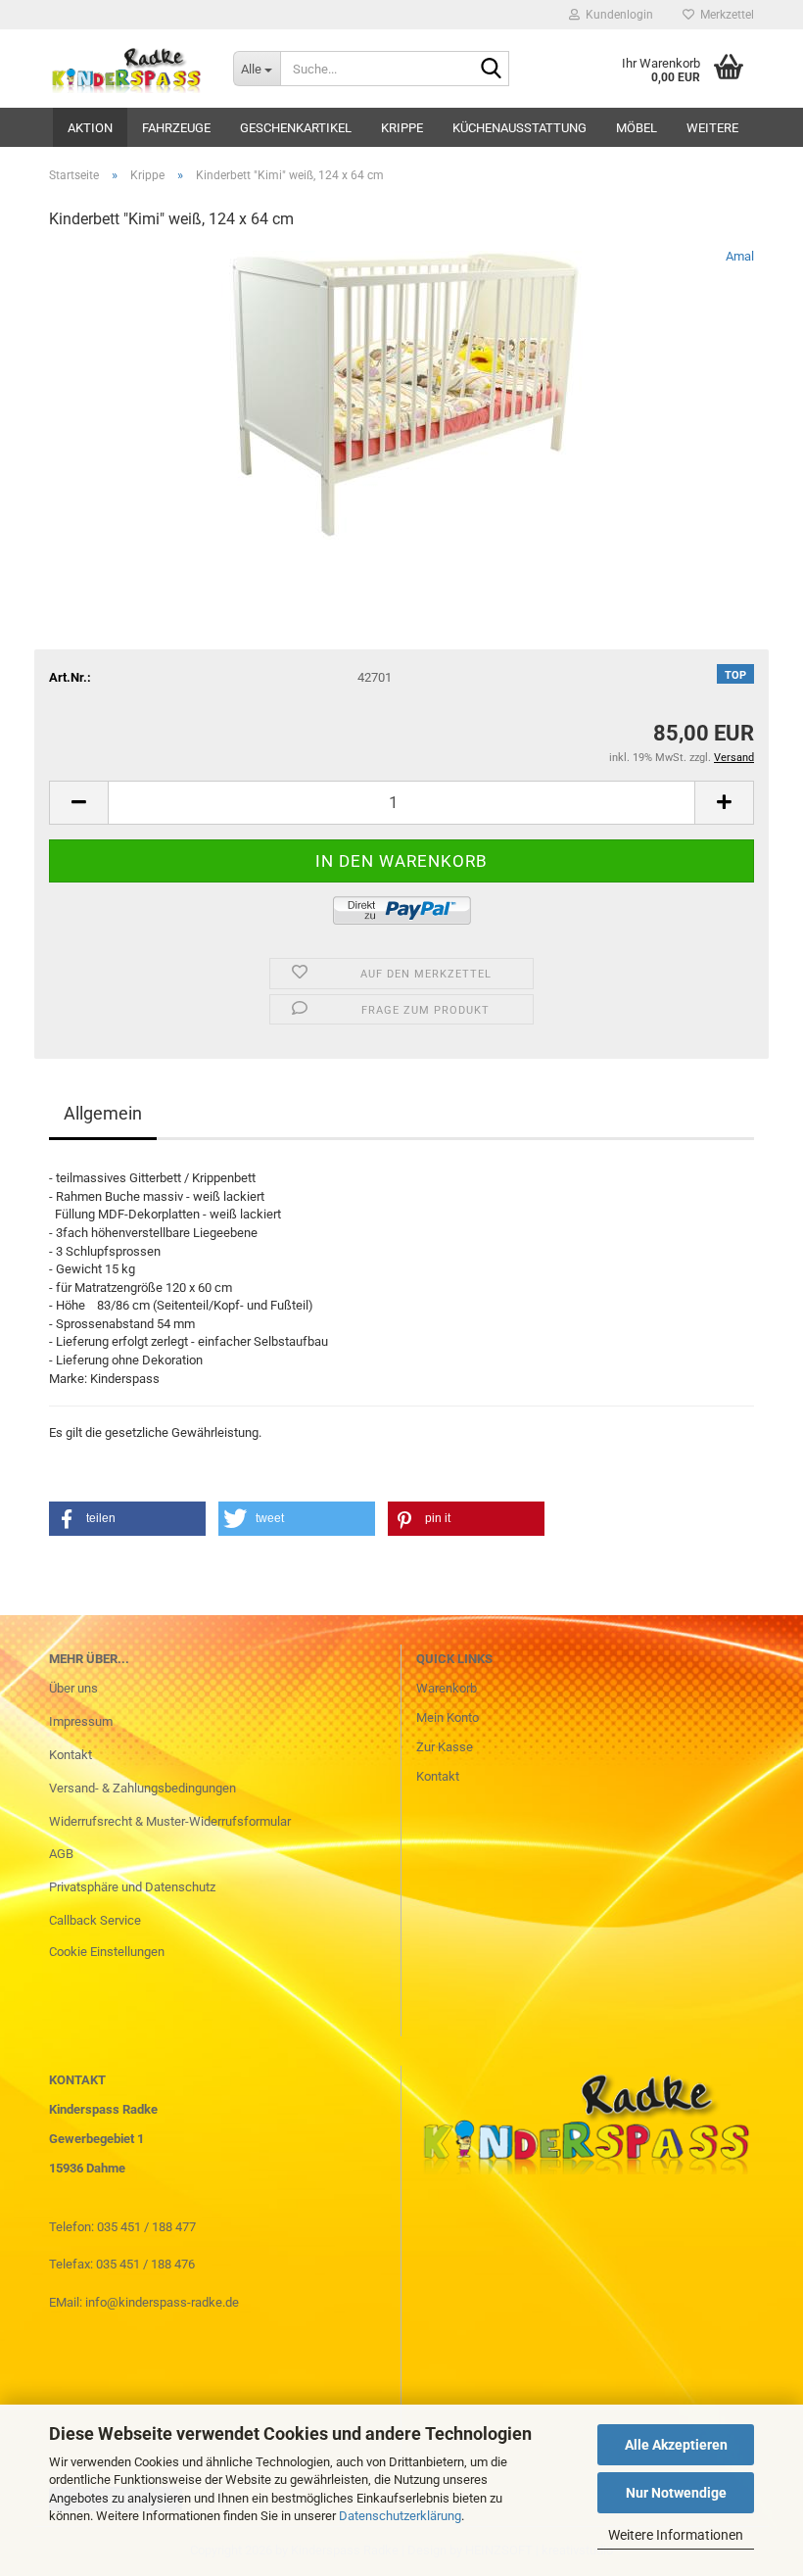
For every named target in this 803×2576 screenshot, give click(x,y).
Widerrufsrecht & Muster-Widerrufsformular (170, 1821)
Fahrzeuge (176, 128)
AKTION (90, 128)
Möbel (637, 128)
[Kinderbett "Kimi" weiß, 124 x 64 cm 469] (402, 394)
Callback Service (95, 1920)
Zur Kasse (445, 1747)
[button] (78, 803)
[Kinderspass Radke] (126, 69)
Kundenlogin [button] (616, 15)
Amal (740, 256)
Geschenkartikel (296, 128)
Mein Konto (448, 1717)
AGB (61, 1854)
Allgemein (103, 1113)
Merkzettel (724, 15)
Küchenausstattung (520, 128)
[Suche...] (491, 70)
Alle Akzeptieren (676, 2445)
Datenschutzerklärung (400, 2516)
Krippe (402, 128)
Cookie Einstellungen (107, 1952)
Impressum (81, 1721)
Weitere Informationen (676, 2535)
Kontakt (71, 1755)
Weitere (712, 128)
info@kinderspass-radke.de (162, 2302)
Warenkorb (447, 1688)
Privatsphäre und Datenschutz (132, 1887)
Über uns (73, 1688)
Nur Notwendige (676, 2493)
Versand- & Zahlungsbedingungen (142, 1788)
